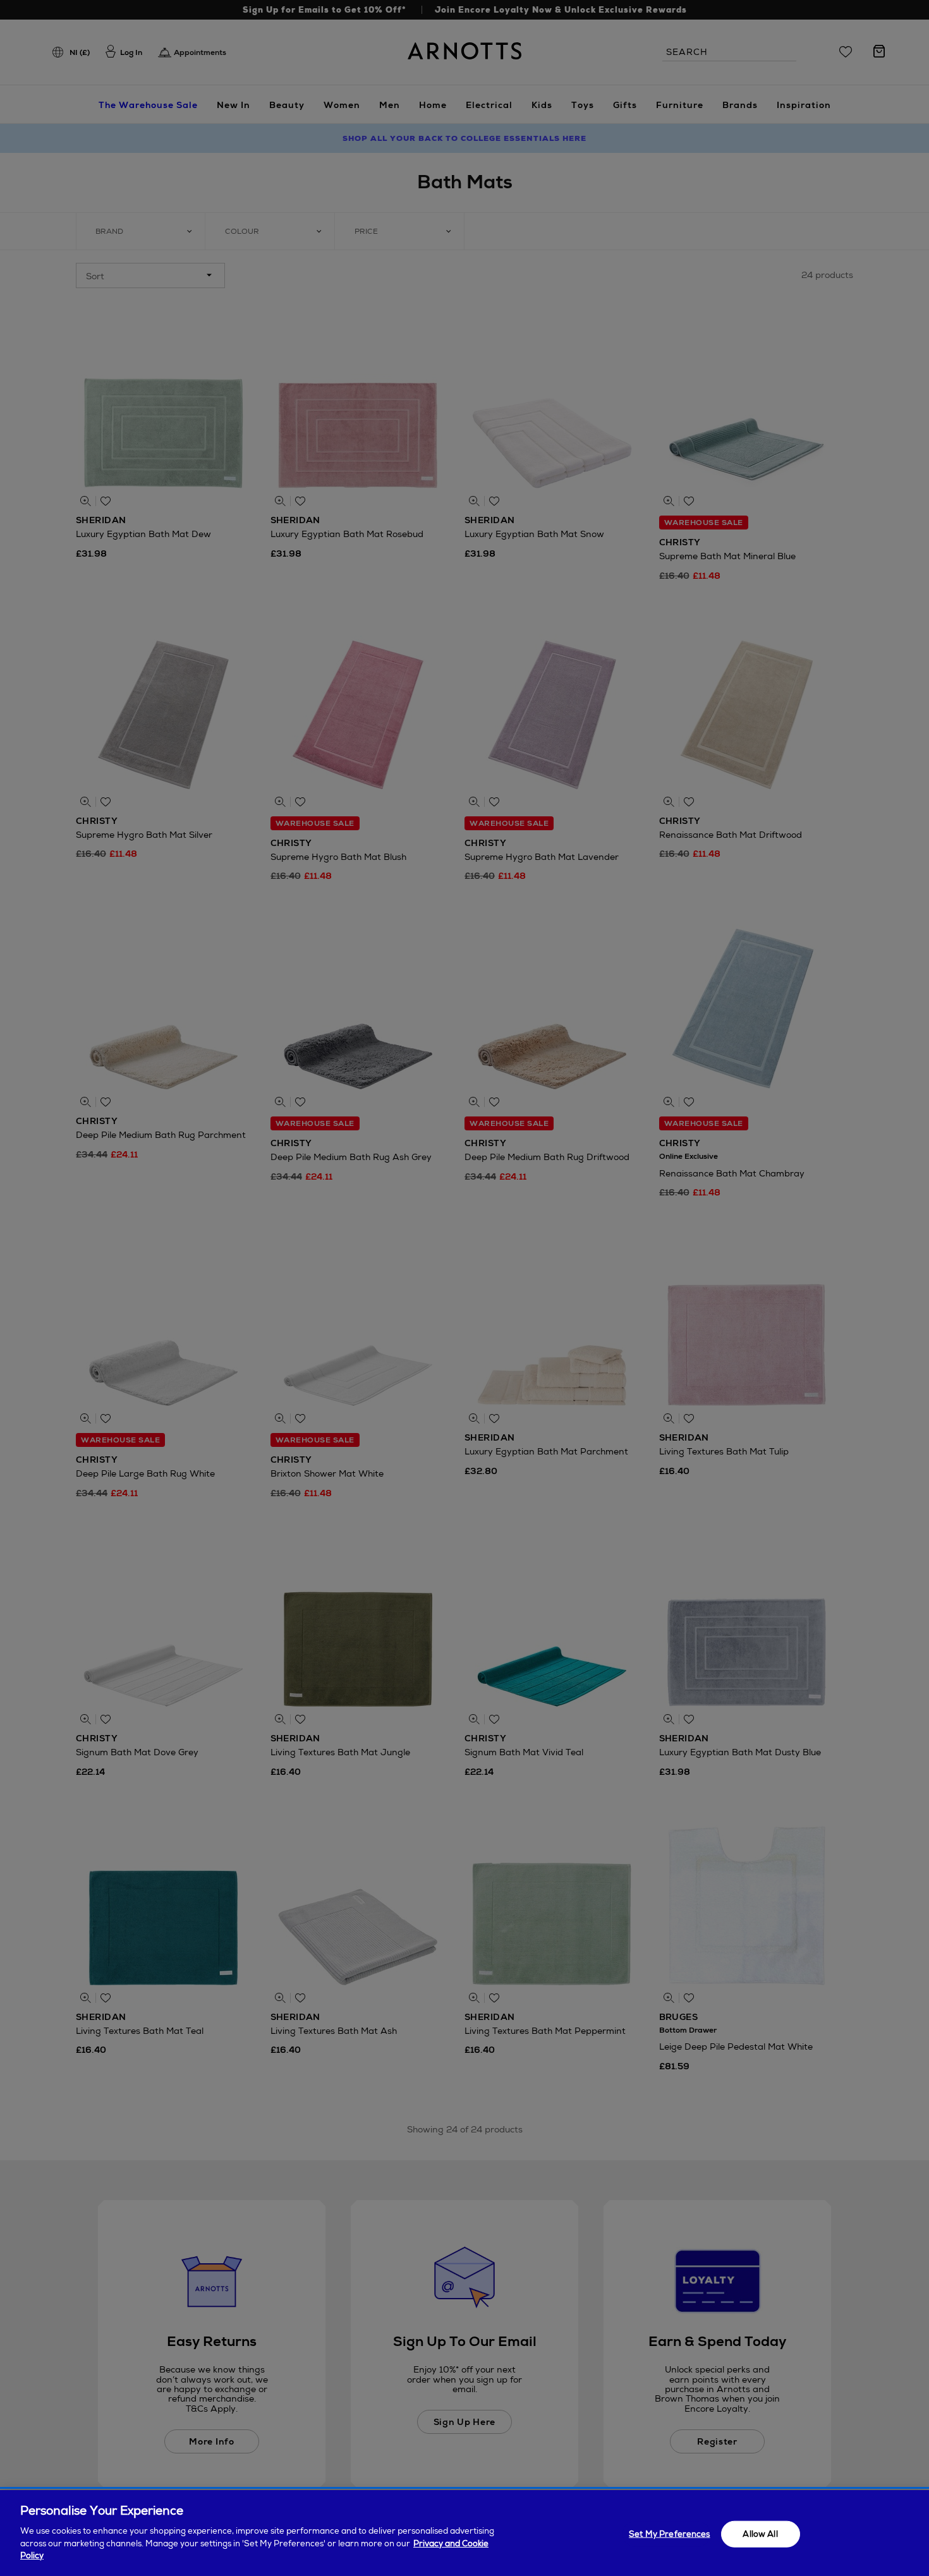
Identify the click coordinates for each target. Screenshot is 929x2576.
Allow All (760, 2533)
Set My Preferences (669, 2533)
